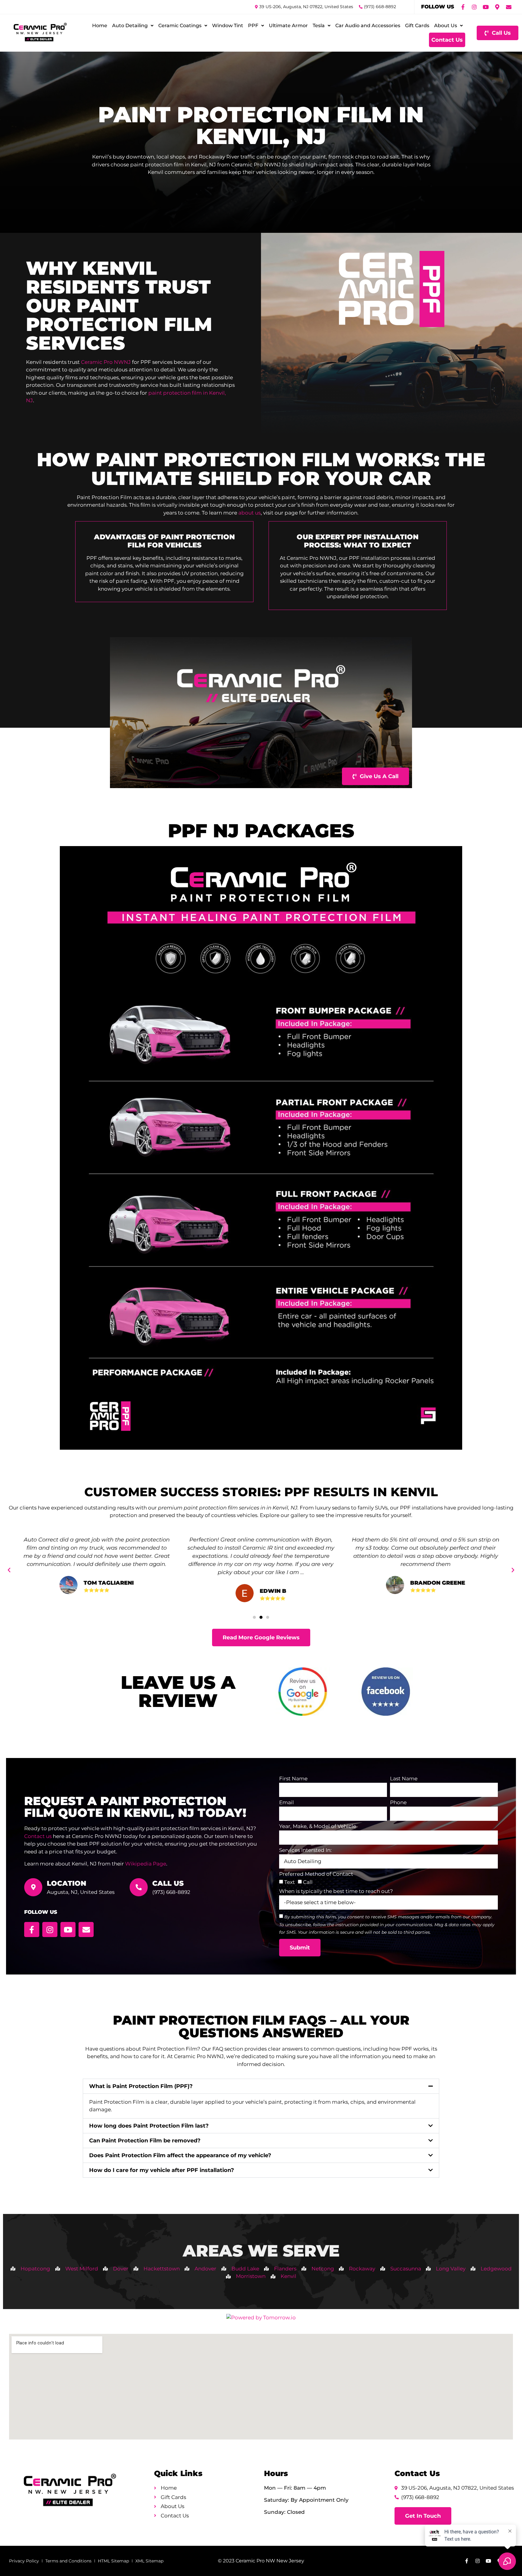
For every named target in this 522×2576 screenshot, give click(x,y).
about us (250, 513)
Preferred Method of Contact (316, 1874)
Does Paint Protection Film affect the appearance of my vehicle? (180, 2155)
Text (290, 1882)
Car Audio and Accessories (368, 26)
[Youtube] (486, 7)
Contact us (38, 1836)
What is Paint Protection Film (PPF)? (141, 2086)
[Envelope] (509, 7)
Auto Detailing (130, 26)
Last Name (404, 1779)
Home (100, 26)
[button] (9, 1570)
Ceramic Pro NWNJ (106, 362)
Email (287, 1803)
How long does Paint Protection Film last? (149, 2126)
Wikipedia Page (146, 1864)
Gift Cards (417, 26)
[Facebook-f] (463, 7)
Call (308, 1882)
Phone (398, 1803)
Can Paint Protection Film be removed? (145, 2141)
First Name (293, 1779)
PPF (253, 26)
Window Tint (228, 26)
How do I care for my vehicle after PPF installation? (162, 2170)
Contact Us (447, 40)
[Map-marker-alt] (497, 7)
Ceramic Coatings (180, 26)
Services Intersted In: (305, 1850)
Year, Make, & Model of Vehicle (318, 1827)
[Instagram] (474, 7)
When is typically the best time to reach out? (336, 1891)
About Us (446, 26)
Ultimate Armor (288, 26)
